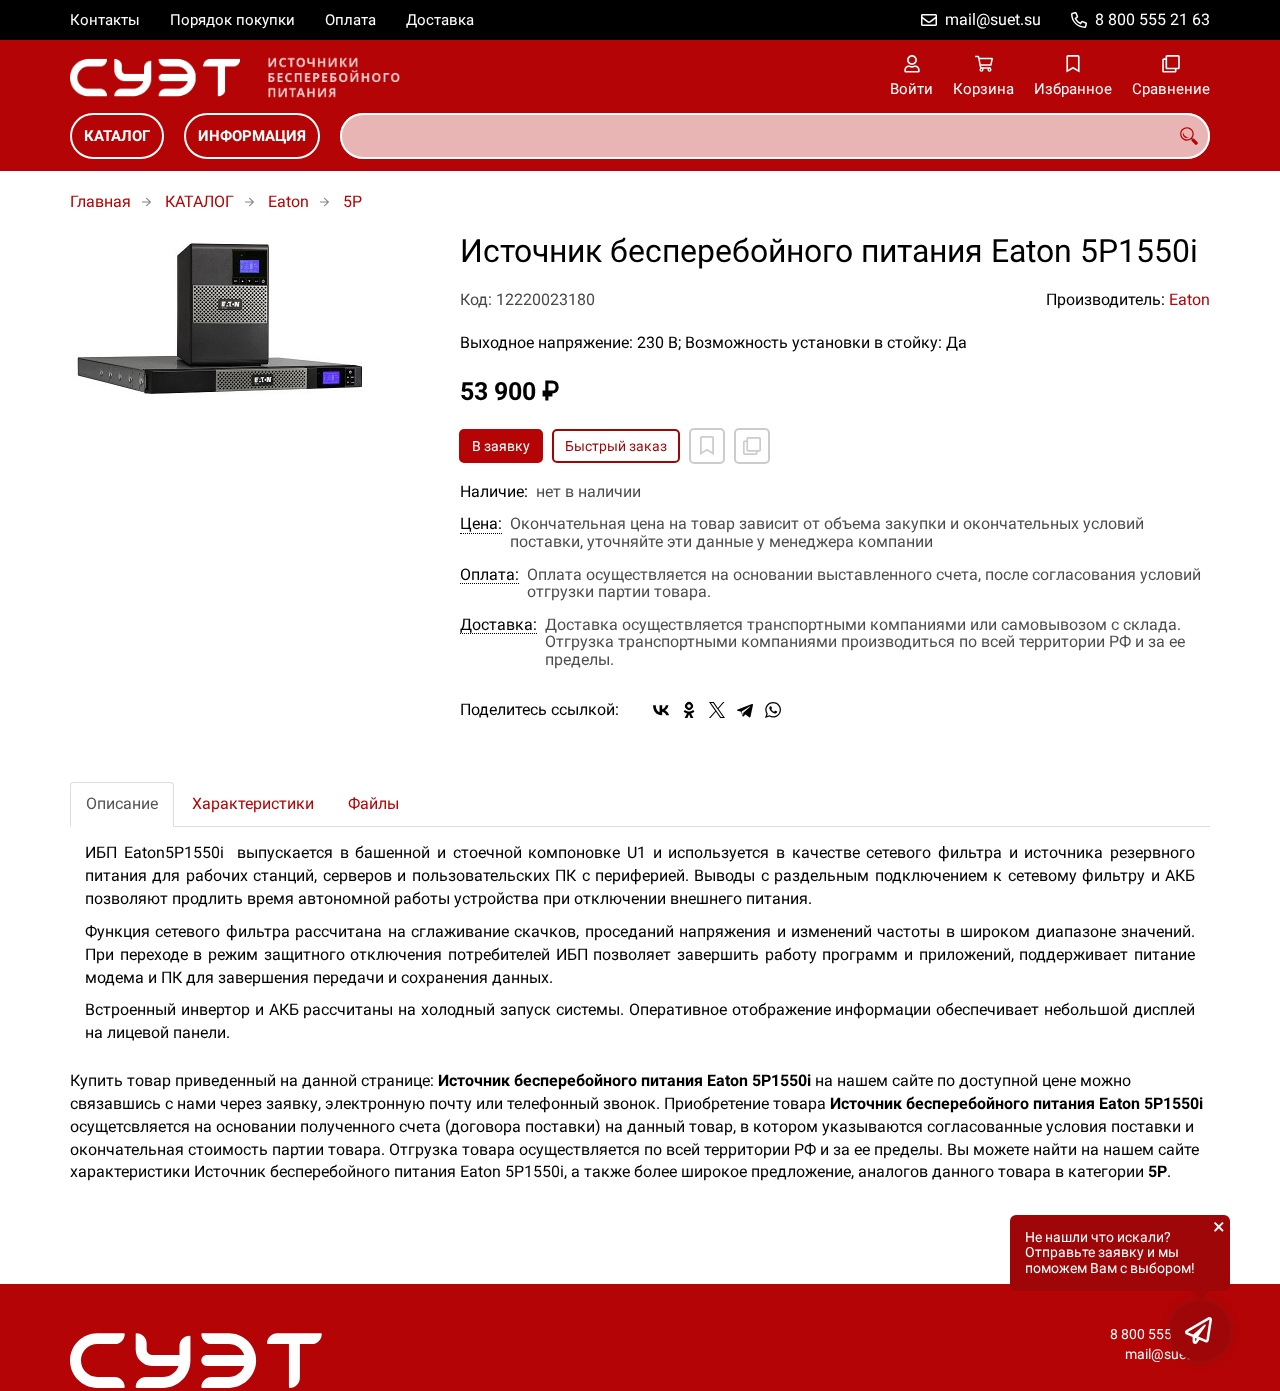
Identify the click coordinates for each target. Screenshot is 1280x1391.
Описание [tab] (122, 803)
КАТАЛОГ (117, 136)
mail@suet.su (993, 19)
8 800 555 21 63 (1152, 19)
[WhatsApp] (773, 710)
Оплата (350, 20)
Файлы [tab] (373, 803)
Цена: (481, 524)
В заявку (501, 446)
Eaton (288, 201)
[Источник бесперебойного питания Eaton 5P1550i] (250, 317)
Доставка (440, 20)
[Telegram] (745, 710)
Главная (100, 201)
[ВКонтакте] (661, 710)
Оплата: (489, 575)
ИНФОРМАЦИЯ (252, 136)
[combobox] (775, 136)
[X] (717, 710)
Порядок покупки (232, 20)
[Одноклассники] (689, 710)
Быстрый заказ (616, 446)
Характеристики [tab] (253, 803)
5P (352, 201)
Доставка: (498, 625)
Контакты (105, 20)
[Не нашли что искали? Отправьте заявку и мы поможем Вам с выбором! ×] (1200, 1331)
